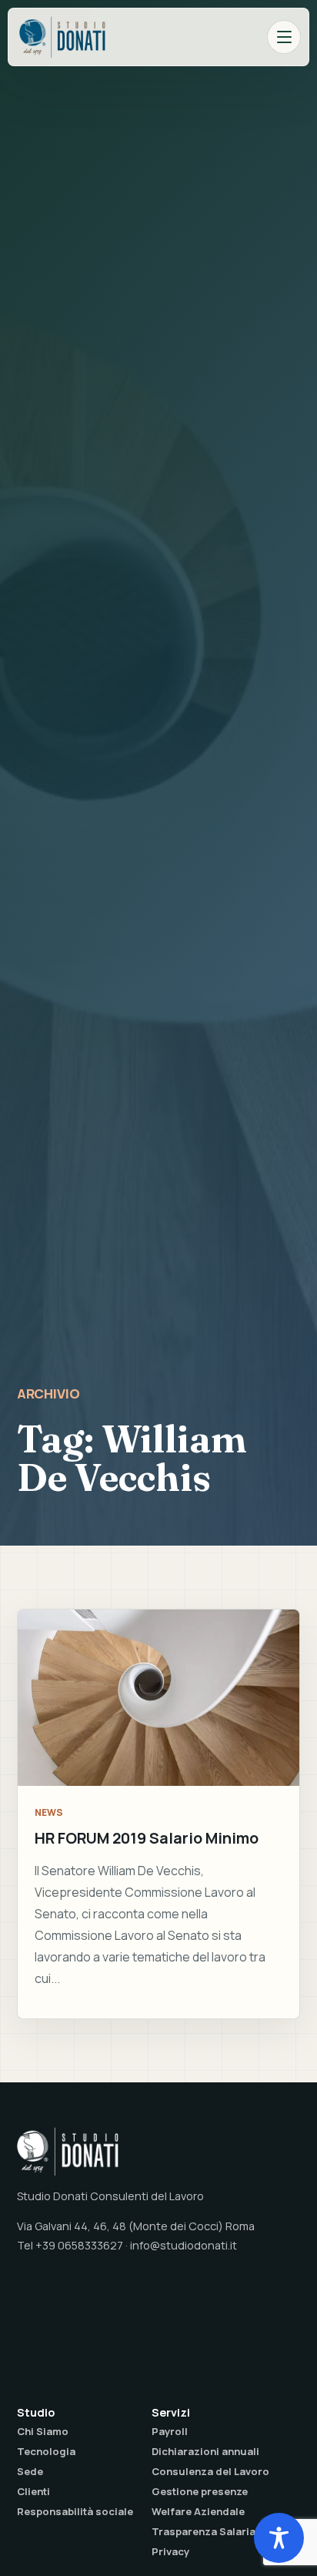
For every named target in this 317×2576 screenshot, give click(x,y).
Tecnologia (46, 2451)
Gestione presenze (200, 2491)
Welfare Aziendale (198, 2511)
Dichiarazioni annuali (205, 2451)
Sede (30, 2471)
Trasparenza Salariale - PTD (224, 2531)
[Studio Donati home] (62, 37)
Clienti (33, 2491)
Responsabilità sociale (75, 2511)
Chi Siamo (43, 2431)
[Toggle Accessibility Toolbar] (279, 2538)
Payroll (170, 2431)
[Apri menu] (284, 37)
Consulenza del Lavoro (210, 2471)
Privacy (170, 2551)
